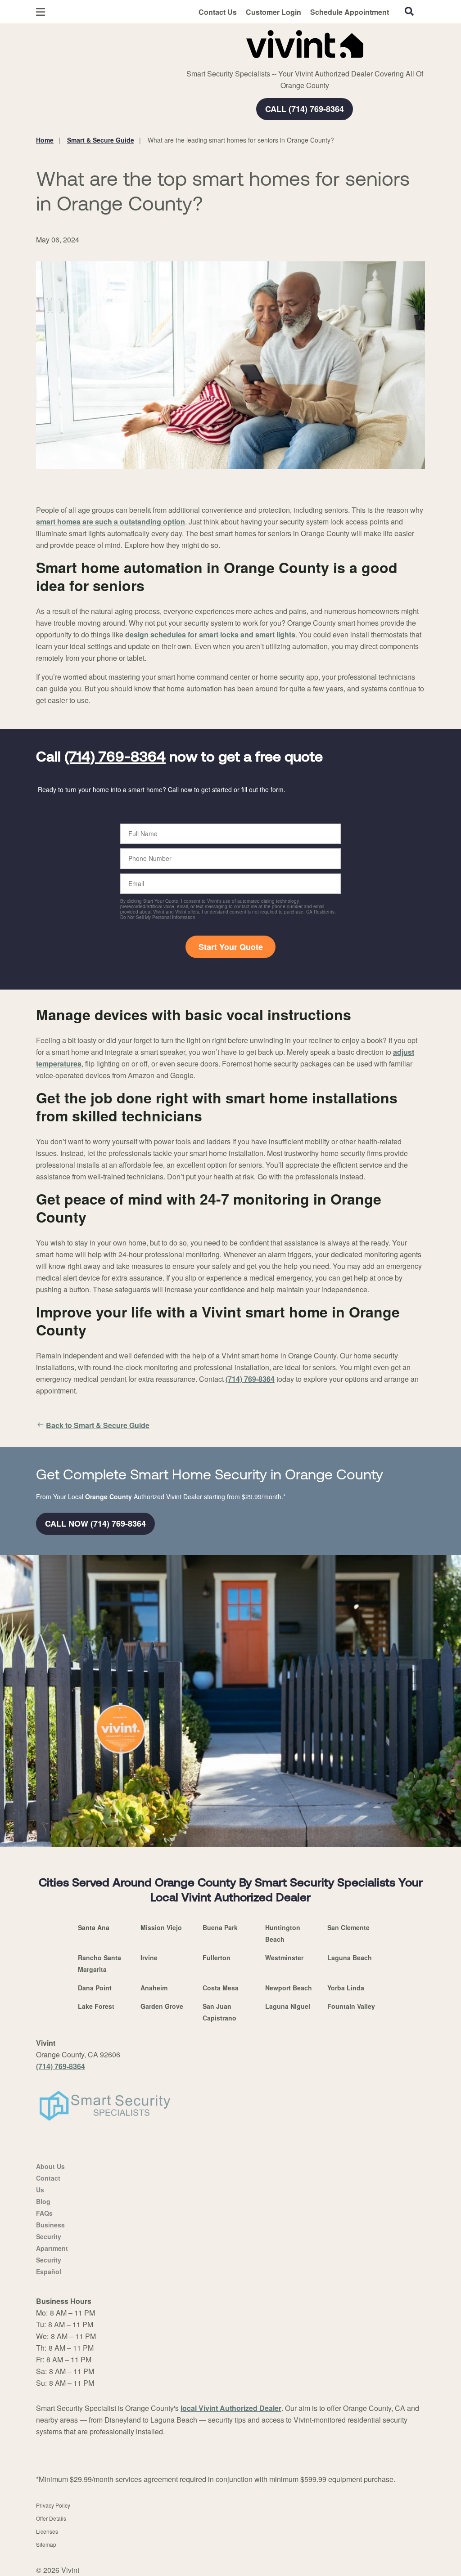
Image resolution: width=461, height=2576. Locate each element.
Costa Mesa (221, 1988)
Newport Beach (289, 1988)
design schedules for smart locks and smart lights (210, 634)
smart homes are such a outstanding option (111, 522)
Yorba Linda (346, 1988)
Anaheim (154, 1988)
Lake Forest (96, 2006)
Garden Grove (162, 2006)
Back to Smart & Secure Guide (98, 1425)
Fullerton (217, 1958)
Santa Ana (94, 1927)
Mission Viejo (161, 1927)
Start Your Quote (231, 947)
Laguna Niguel (288, 2006)
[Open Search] (409, 11)
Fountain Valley (351, 2006)
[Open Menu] (41, 12)
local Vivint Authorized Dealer (231, 2408)
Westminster (284, 1958)
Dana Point (95, 1988)
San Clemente (348, 1927)
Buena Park (220, 1927)
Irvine (149, 1958)
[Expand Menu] (159, 42)
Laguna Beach (350, 1958)
